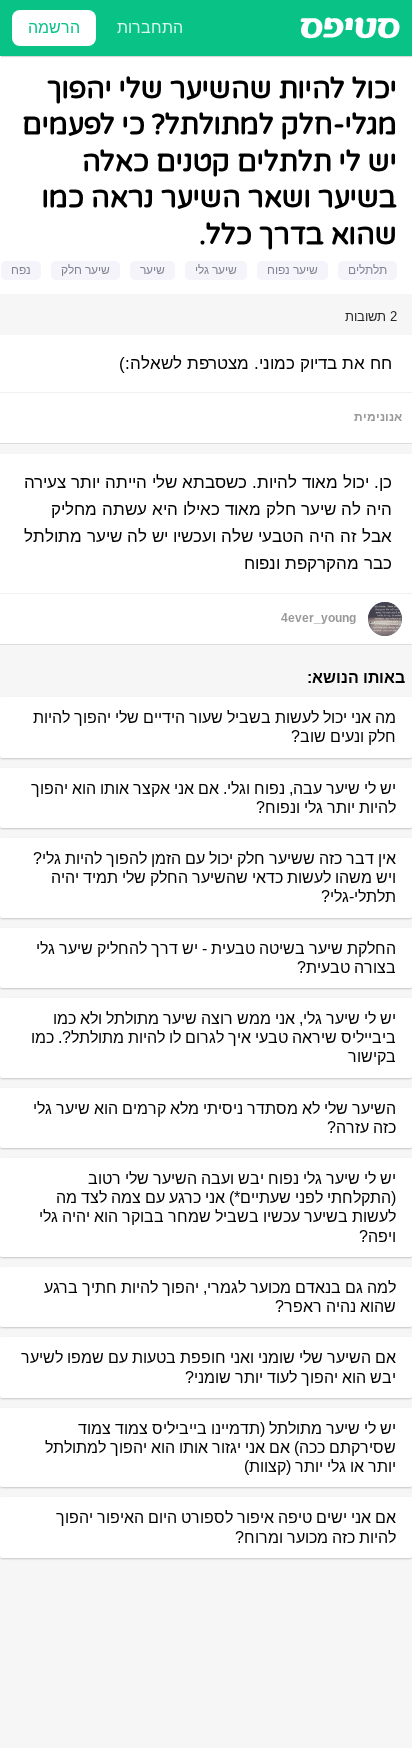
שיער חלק (85, 270)
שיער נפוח (292, 270)
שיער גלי (216, 270)
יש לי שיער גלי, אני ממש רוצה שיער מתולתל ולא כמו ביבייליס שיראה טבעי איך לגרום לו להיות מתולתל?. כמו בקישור (213, 1037)
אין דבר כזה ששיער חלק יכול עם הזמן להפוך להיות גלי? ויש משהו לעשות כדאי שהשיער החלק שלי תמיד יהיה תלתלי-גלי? (214, 877)
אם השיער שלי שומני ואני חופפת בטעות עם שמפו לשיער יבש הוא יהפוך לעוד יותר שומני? (208, 1367)
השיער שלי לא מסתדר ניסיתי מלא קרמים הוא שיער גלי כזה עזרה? (214, 1118)
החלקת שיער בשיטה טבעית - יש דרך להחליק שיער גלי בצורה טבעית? (216, 958)
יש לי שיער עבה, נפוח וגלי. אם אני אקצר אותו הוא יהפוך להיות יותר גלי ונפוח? (213, 798)
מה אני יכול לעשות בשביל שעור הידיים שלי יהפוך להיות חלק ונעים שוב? (214, 727)
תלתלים (367, 270)
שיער (152, 270)
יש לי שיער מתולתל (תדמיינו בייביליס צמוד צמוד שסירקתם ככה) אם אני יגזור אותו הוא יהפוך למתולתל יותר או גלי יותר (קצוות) (220, 1447)
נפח (21, 270)
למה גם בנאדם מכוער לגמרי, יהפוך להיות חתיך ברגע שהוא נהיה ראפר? (220, 1297)
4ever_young (318, 618)
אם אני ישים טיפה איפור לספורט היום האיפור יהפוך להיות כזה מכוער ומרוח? (226, 1527)
